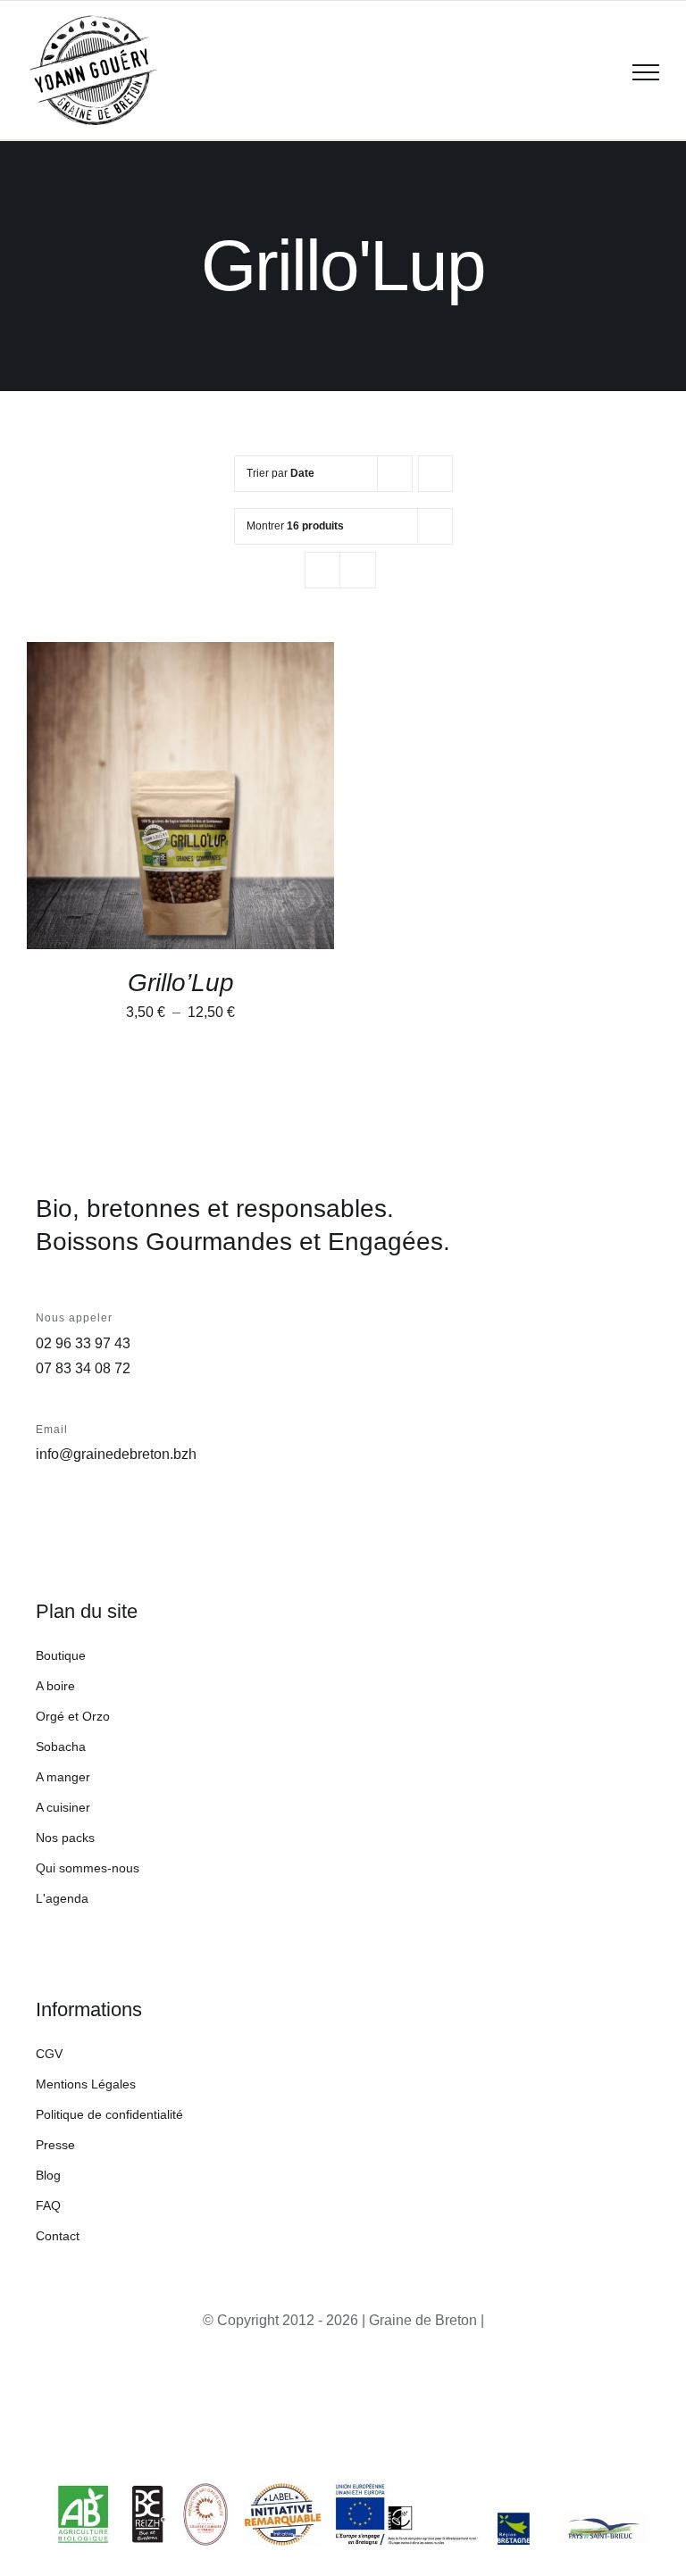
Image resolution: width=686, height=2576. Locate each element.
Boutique (61, 1655)
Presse (55, 2145)
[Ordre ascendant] (435, 474)
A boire (55, 1686)
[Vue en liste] (358, 570)
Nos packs (65, 1838)
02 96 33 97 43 (83, 1343)
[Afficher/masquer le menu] (646, 72)
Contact (58, 2236)
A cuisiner (63, 1807)
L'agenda (62, 1898)
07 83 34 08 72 (83, 1368)
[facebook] (635, 2406)
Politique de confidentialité (109, 2114)
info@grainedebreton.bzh (116, 1454)
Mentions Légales (86, 2084)
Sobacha (61, 1747)
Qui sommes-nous (88, 1868)
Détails (78, 807)
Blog (48, 2175)
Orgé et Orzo (73, 1716)
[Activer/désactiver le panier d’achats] (600, 72)
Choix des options (168, 790)
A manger (63, 1777)
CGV (49, 2054)
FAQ (48, 2205)
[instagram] (596, 2406)
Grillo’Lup (181, 983)
